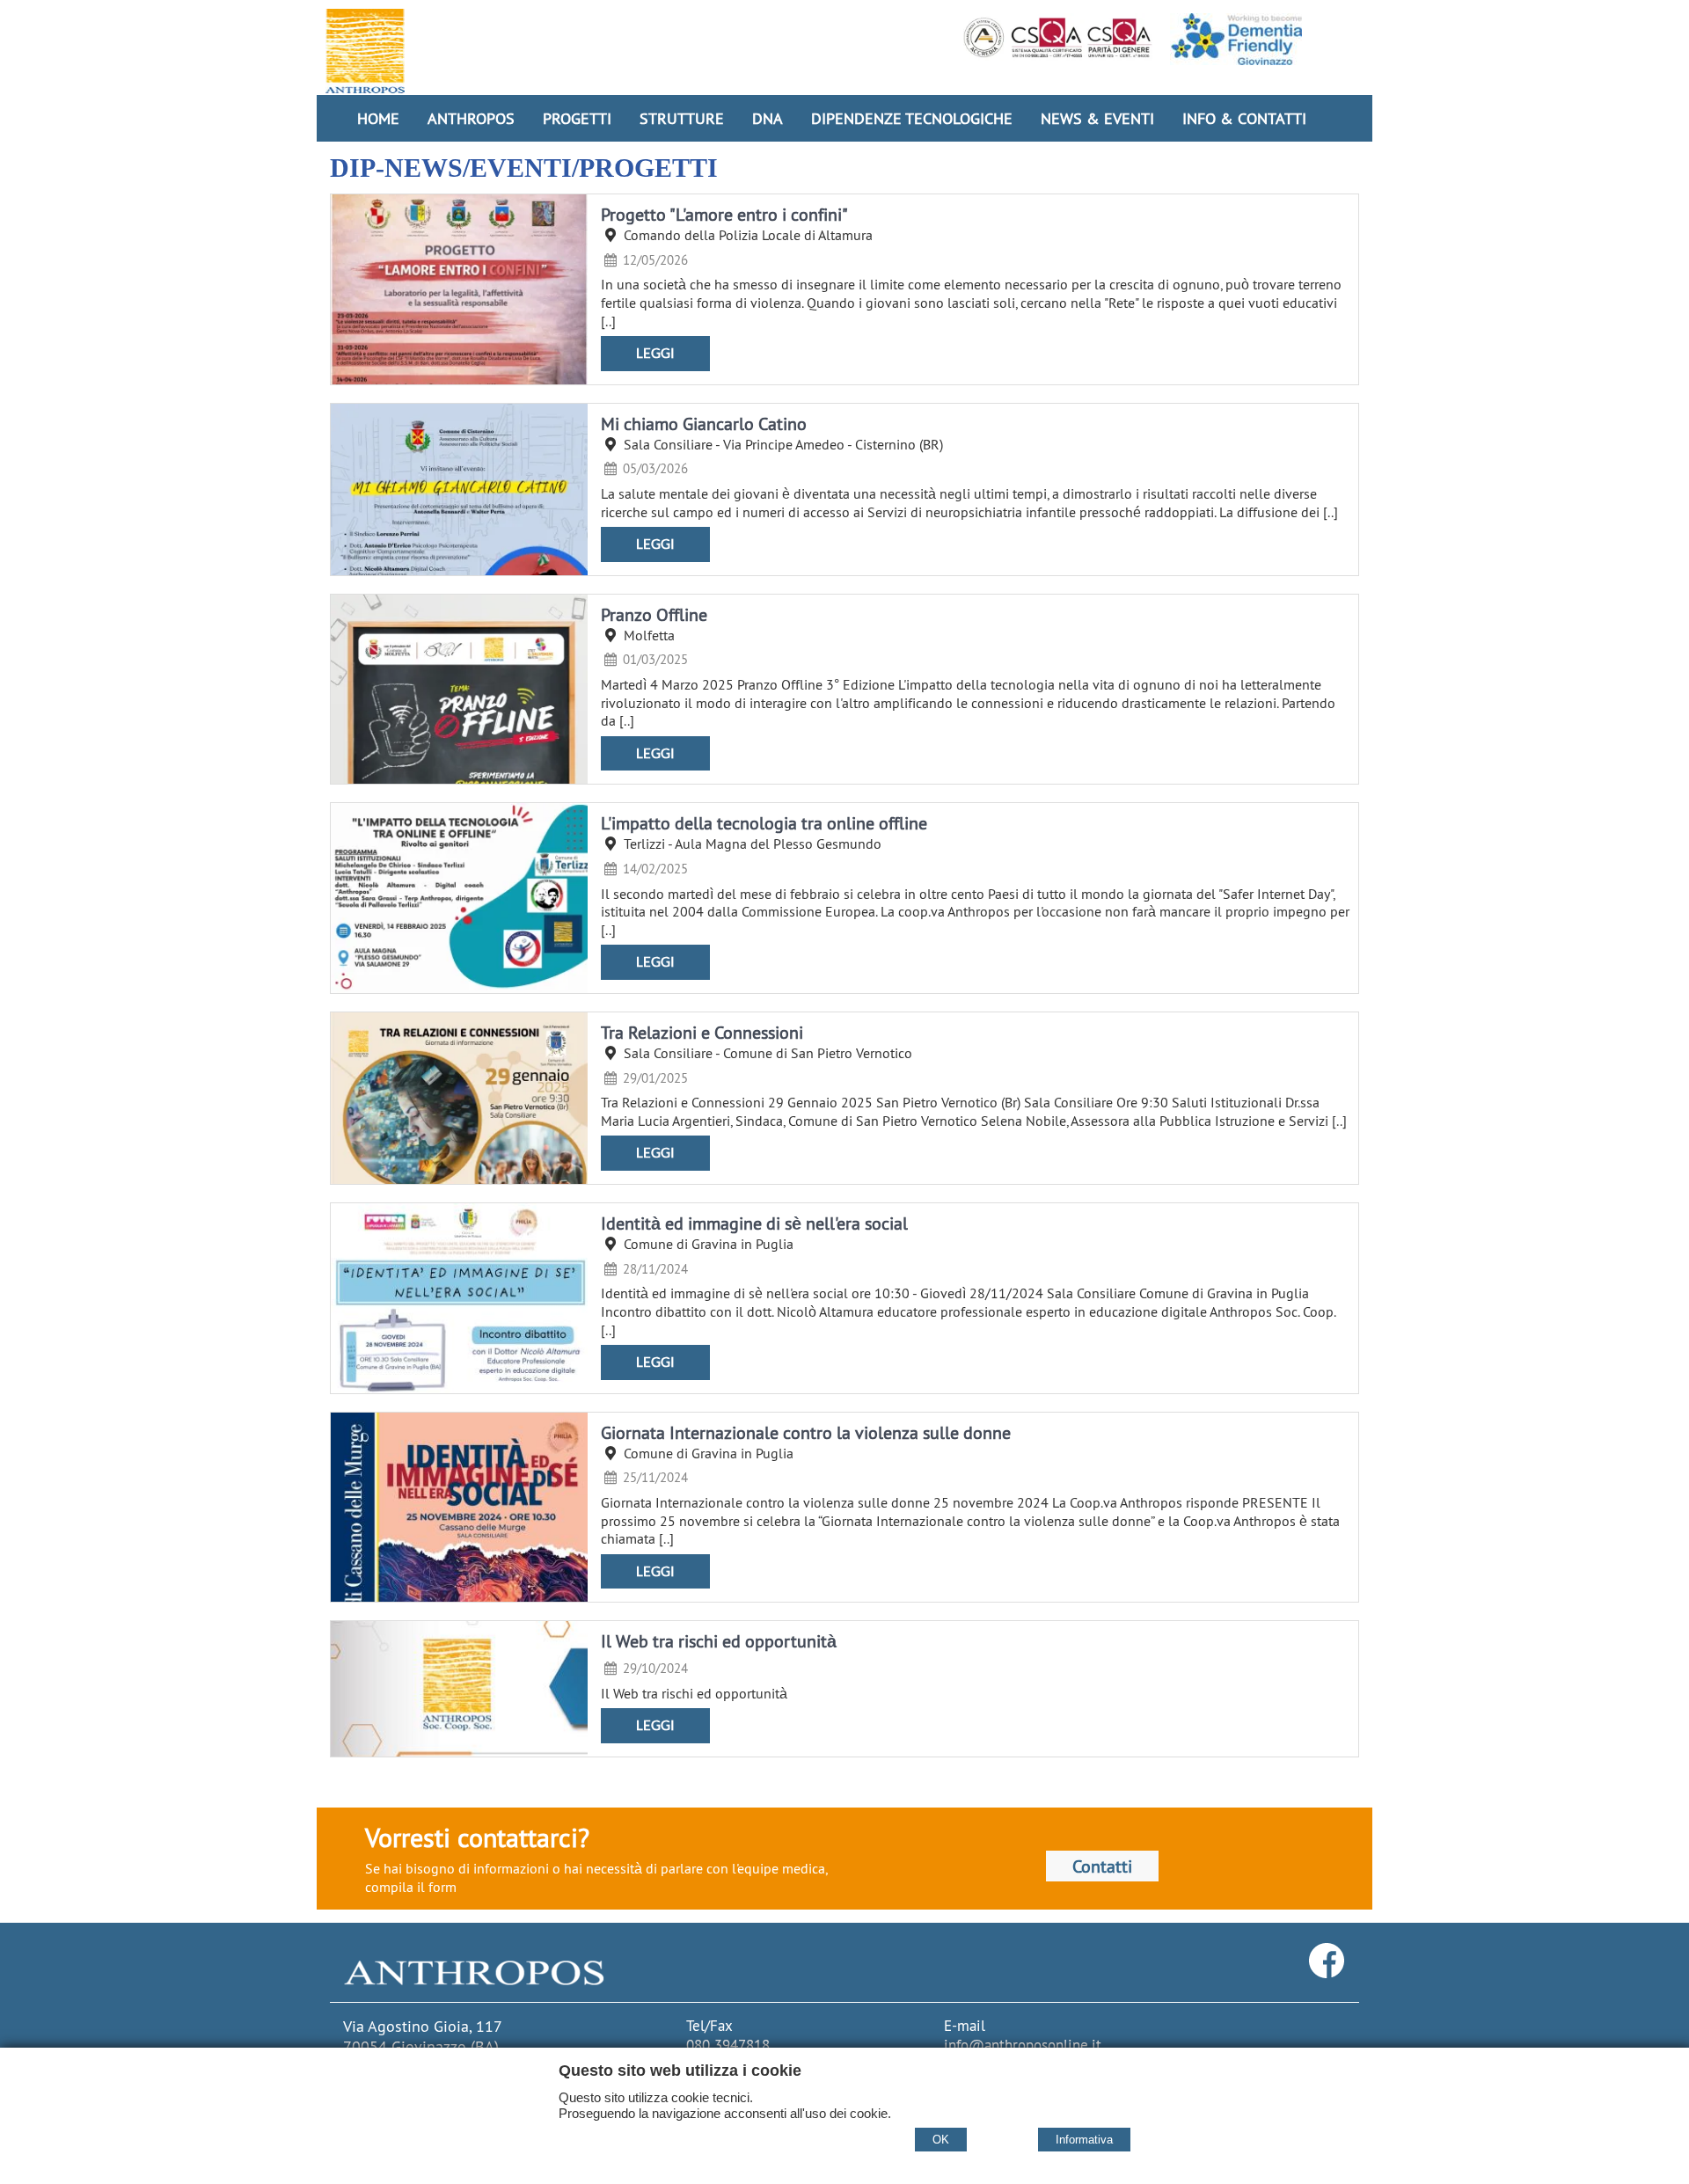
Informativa (1084, 2140)
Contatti (1102, 1866)
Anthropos (471, 118)
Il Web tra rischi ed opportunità (719, 1641)
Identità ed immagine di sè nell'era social (754, 1223)
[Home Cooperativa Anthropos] (365, 51)
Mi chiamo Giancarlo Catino (704, 424)
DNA (768, 118)
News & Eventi (1097, 118)
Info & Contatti (1244, 118)
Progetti (577, 118)
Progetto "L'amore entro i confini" (724, 214)
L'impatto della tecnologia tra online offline (764, 823)
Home (378, 118)
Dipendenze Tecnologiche (912, 118)
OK (941, 2140)
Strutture (682, 118)
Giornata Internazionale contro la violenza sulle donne (806, 1432)
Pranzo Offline (654, 614)
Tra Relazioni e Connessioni (702, 1032)
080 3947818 (728, 2045)
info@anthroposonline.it (1023, 2045)
